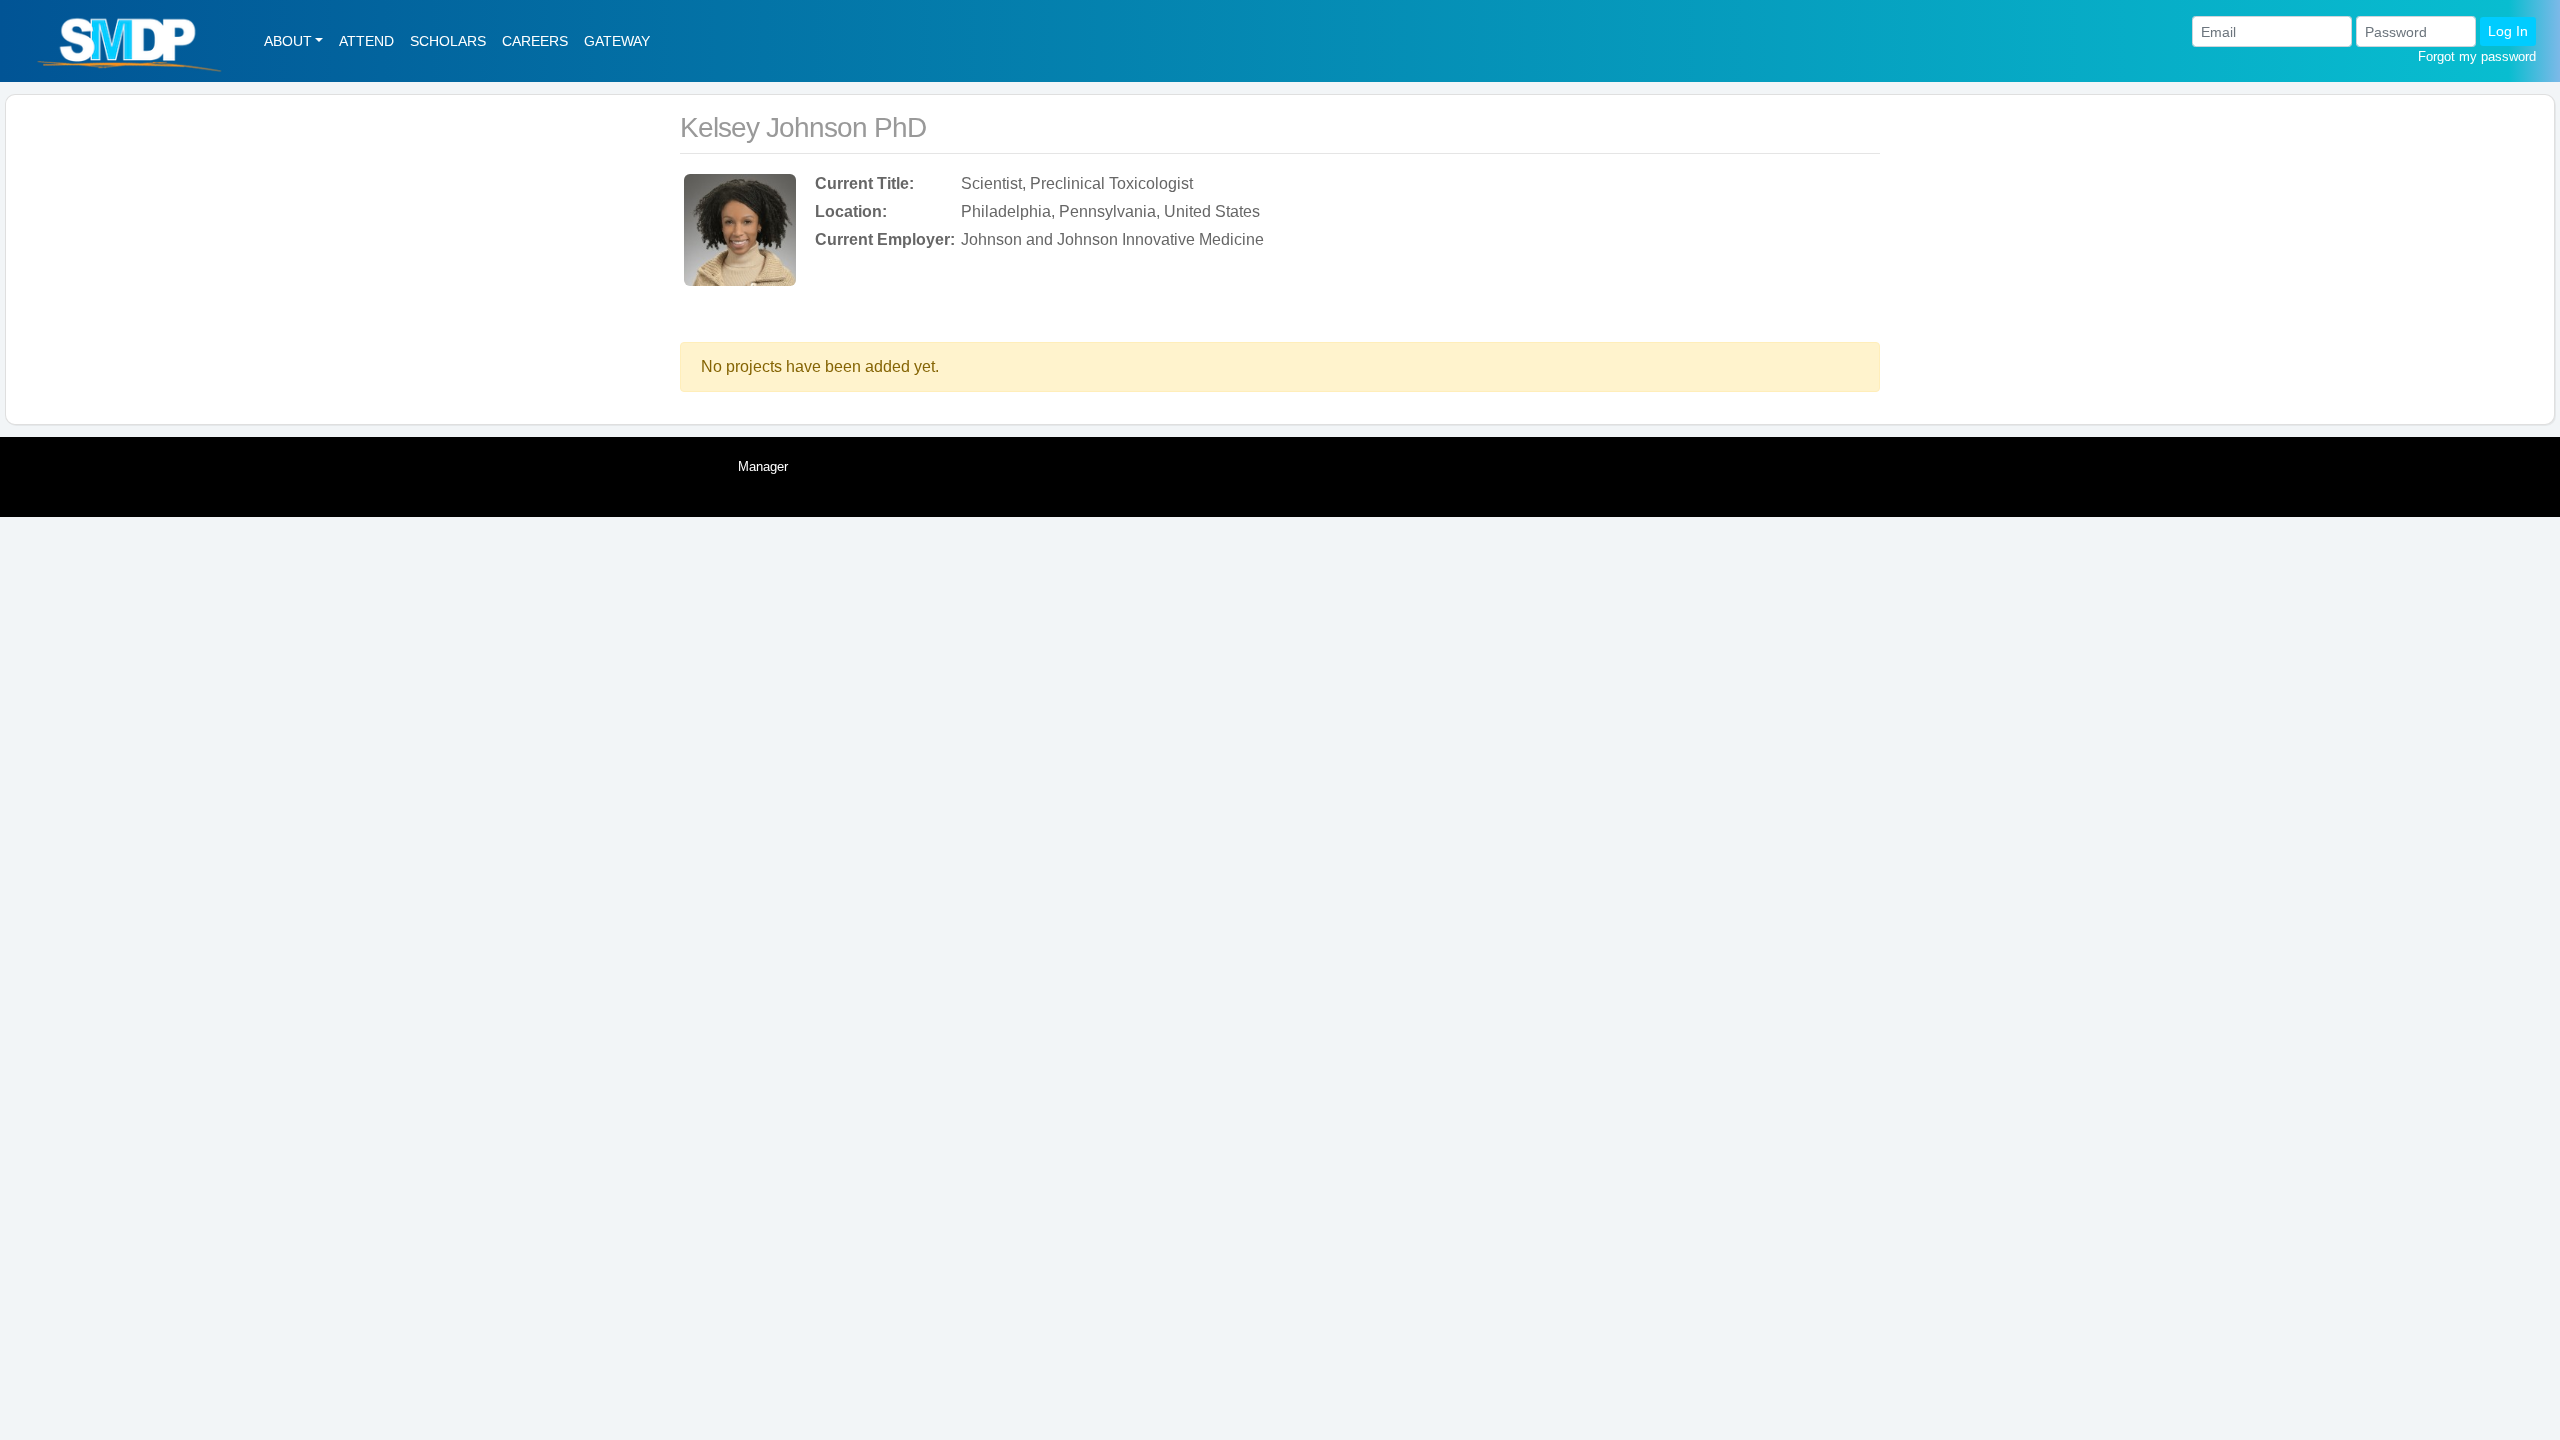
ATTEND (366, 41)
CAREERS (535, 41)
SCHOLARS (448, 41)
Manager (763, 466)
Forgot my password (2477, 56)
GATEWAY (617, 41)
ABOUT (288, 41)
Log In (2508, 31)
